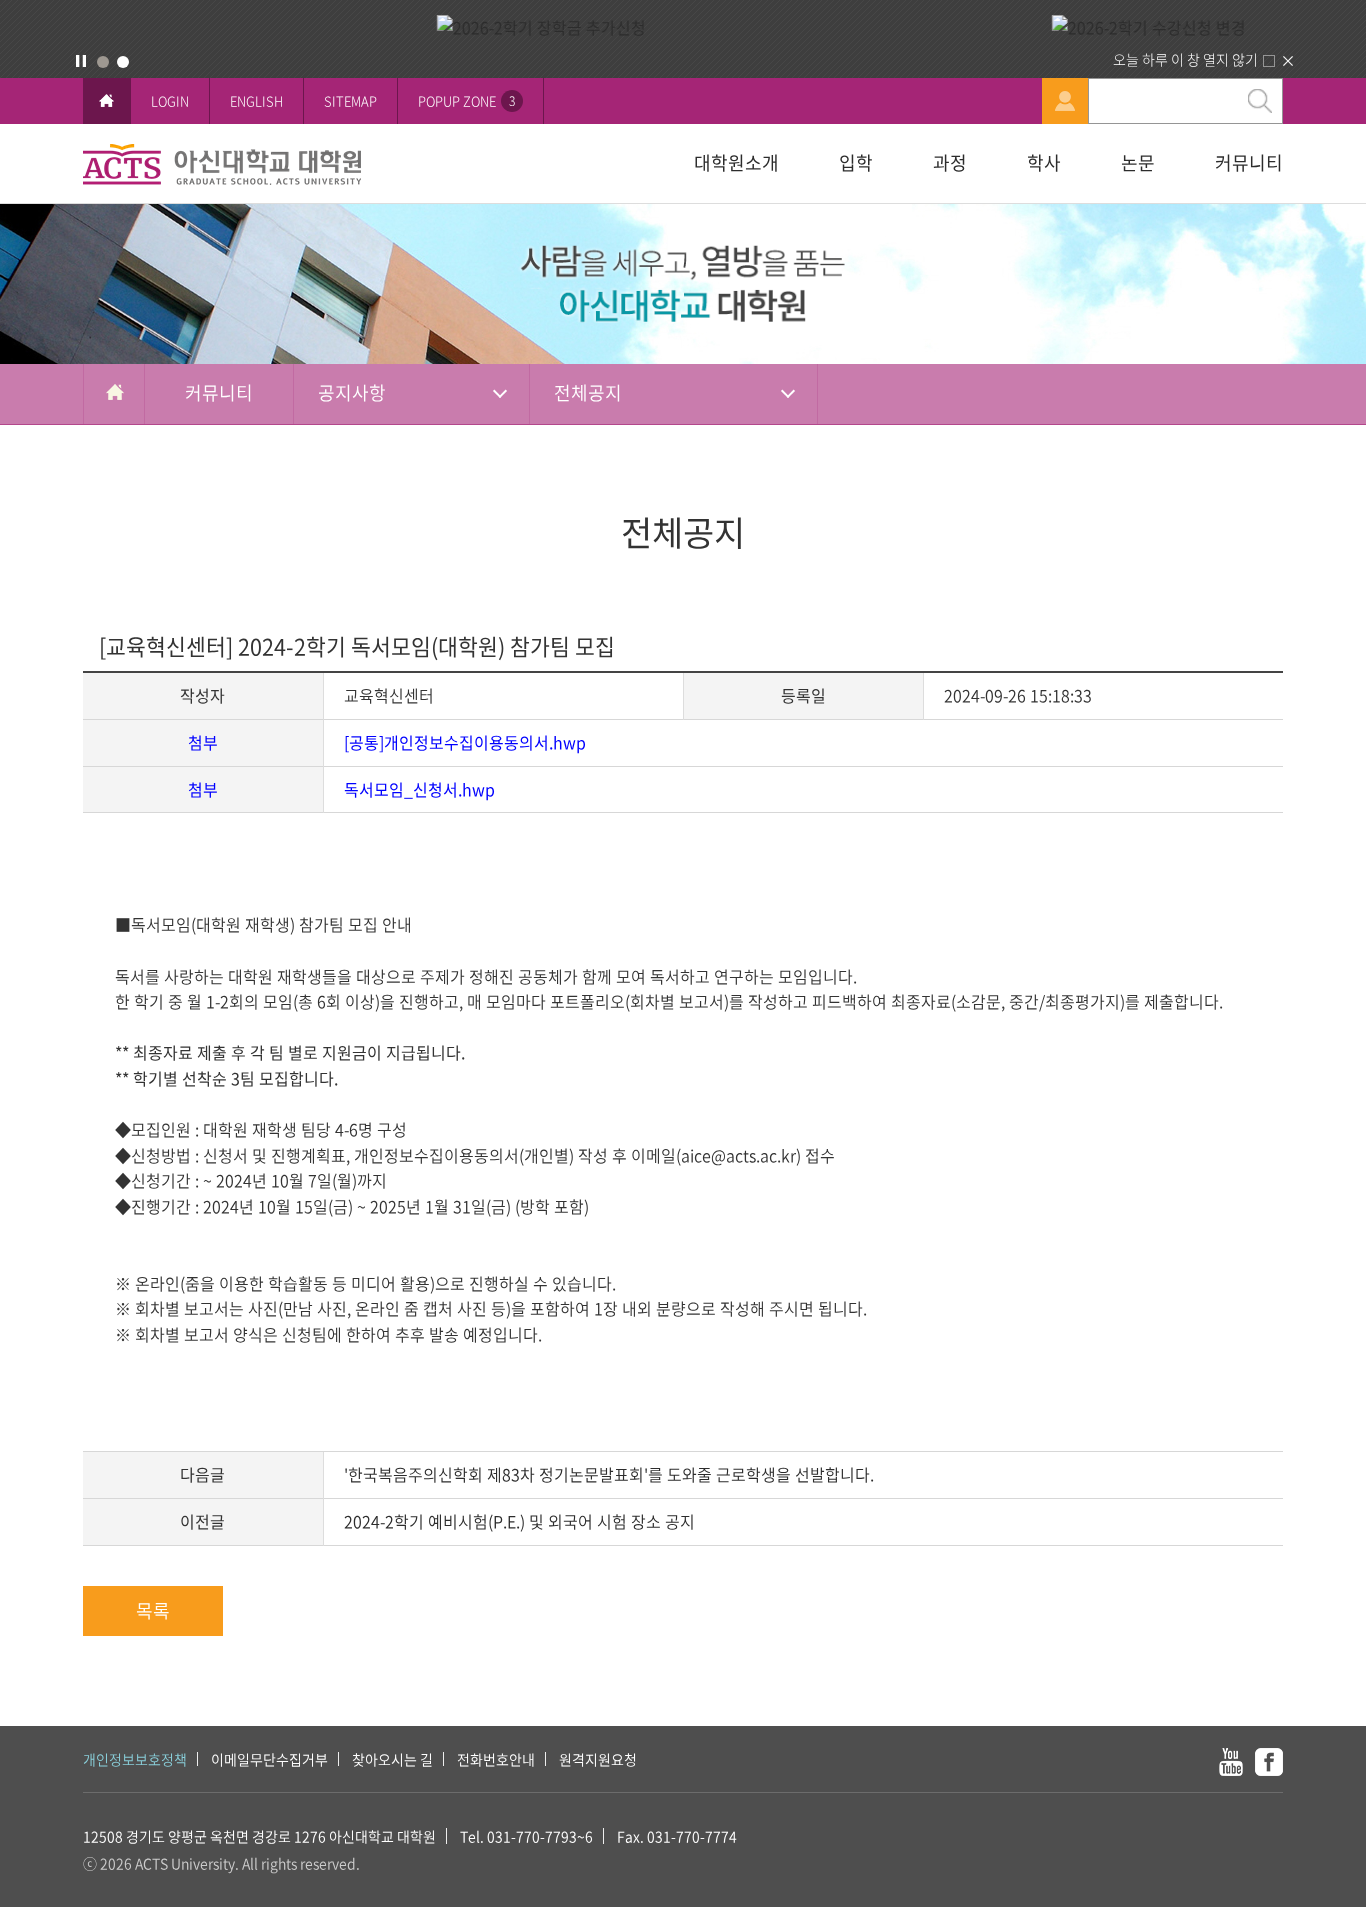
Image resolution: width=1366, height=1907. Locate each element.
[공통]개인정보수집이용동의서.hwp (465, 742)
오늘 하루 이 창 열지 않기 (1185, 59)
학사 (1044, 162)
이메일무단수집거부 (269, 1759)
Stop (81, 61)
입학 (856, 162)
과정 (950, 162)
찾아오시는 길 (392, 1759)
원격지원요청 (598, 1759)
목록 (153, 1610)
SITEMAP (350, 100)
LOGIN (170, 100)
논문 (1138, 162)
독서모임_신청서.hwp (419, 789)
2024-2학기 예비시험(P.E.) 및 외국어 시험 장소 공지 (519, 1521)
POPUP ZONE (466, 100)
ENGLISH (256, 100)
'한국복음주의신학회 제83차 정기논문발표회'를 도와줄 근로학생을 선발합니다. (609, 1474)
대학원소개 (736, 162)
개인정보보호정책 (135, 1759)
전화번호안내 (496, 1759)
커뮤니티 (1249, 162)
